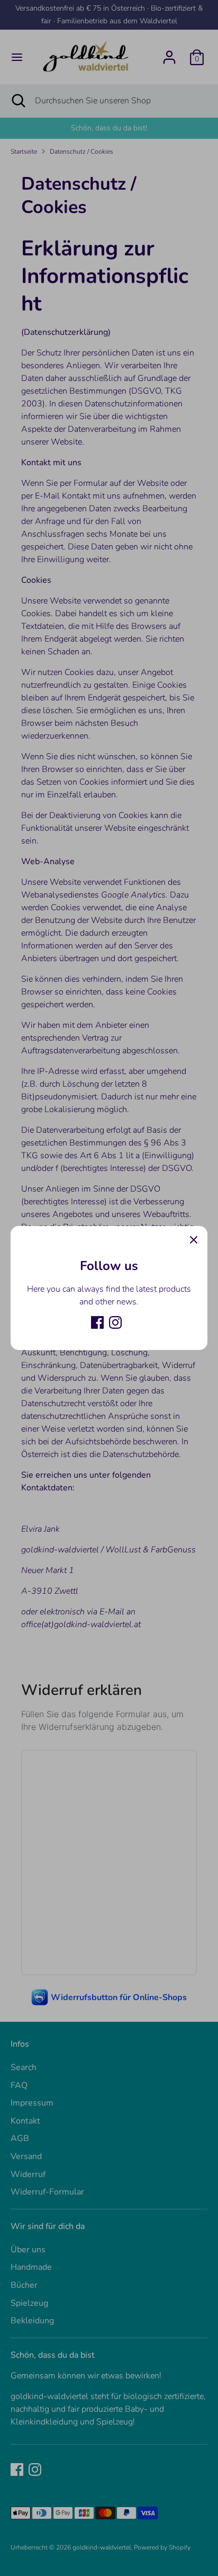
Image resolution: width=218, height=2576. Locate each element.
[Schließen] (194, 1240)
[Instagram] (115, 1322)
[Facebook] (97, 1322)
